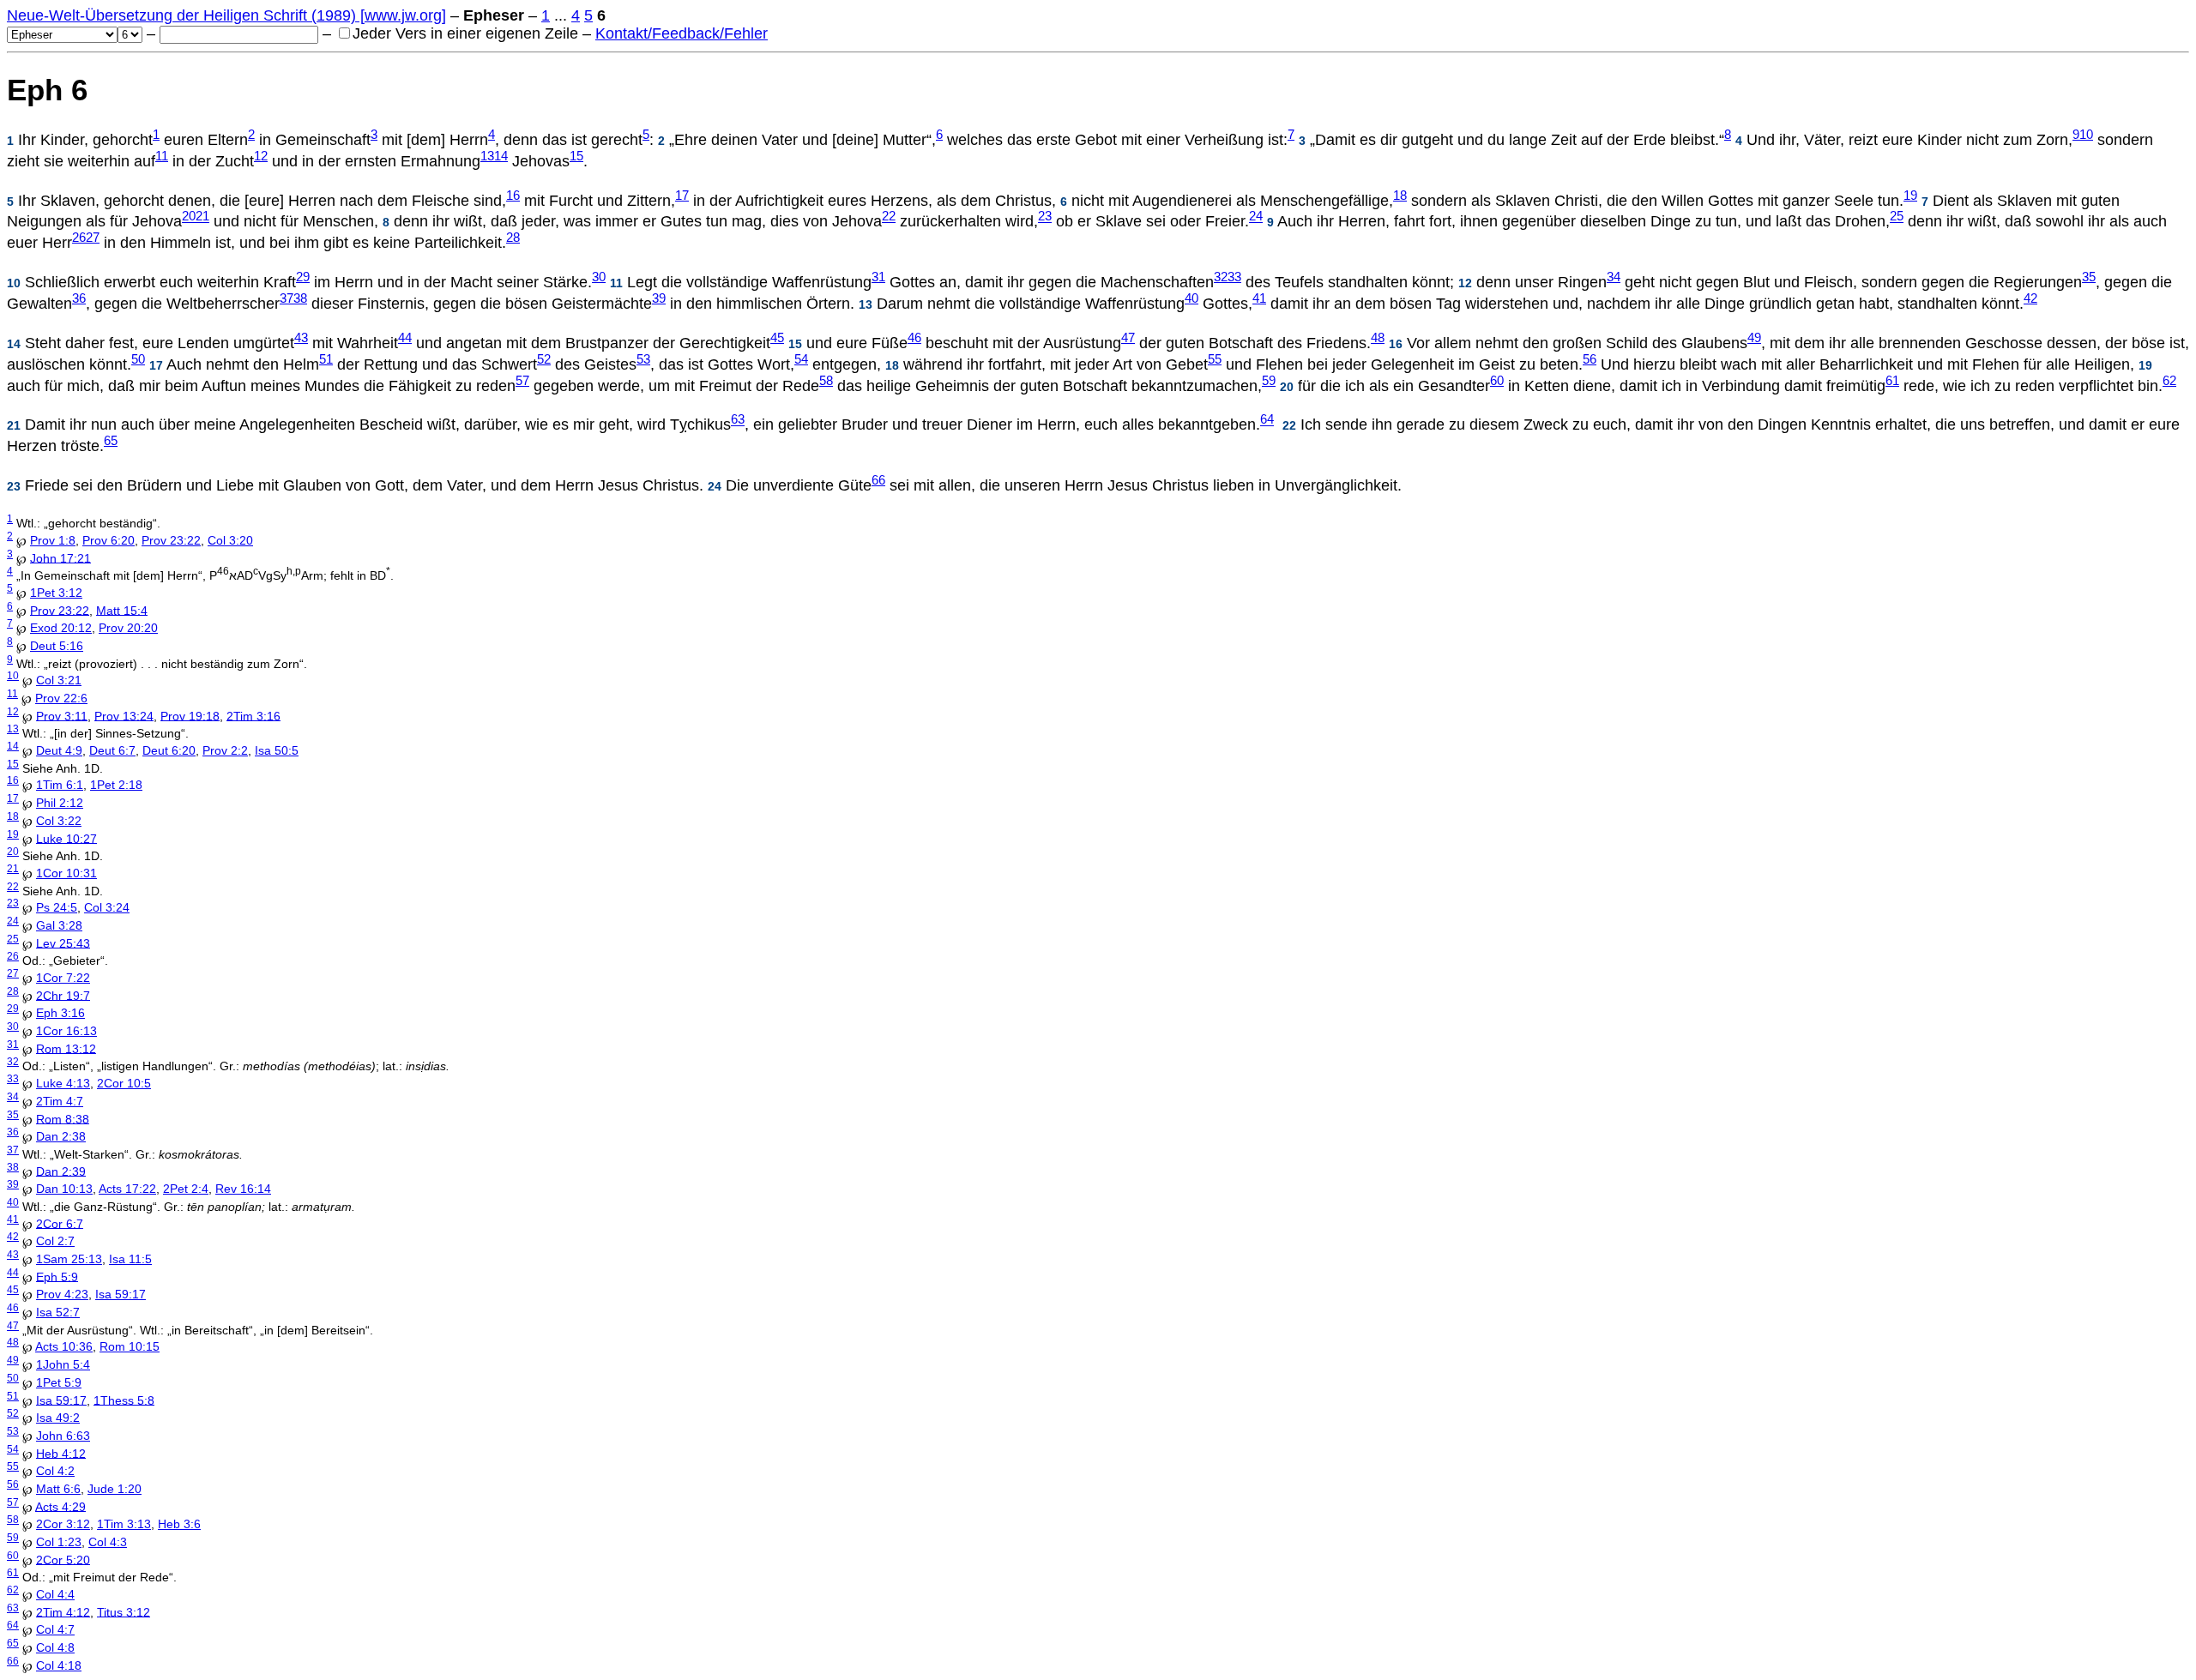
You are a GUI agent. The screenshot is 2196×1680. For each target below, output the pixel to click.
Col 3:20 (230, 540)
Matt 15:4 (122, 610)
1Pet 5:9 (59, 1382)
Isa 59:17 (121, 1294)
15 (576, 156)
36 (79, 298)
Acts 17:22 (127, 1189)
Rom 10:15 (130, 1346)
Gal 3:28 (59, 925)
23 (1045, 217)
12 (261, 156)
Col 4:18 (59, 1665)
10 (2086, 135)
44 (405, 338)
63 (738, 420)
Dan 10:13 (64, 1189)
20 (189, 217)
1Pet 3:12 (56, 593)
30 (599, 277)
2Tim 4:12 (63, 1611)
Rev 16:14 (243, 1189)
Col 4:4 (55, 1594)
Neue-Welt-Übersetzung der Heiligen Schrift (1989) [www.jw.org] (226, 15)
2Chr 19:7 (63, 995)
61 (1892, 381)
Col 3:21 (59, 680)
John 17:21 (60, 557)
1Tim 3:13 (124, 1524)
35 (2089, 277)
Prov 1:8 (53, 540)
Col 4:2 (55, 1471)
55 (1215, 359)
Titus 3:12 (124, 1611)
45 (777, 338)
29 (303, 277)
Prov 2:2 (225, 750)
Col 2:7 (55, 1241)
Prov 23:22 (171, 540)
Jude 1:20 (115, 1489)
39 (659, 298)
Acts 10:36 (64, 1346)
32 (1221, 277)
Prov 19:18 (190, 715)
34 (1614, 277)
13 (487, 156)
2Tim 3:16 (253, 715)
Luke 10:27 (66, 838)
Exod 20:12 (61, 628)
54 (801, 359)
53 (643, 359)
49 (1754, 338)
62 (2169, 381)
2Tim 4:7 (60, 1101)
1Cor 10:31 (66, 873)
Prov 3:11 (62, 715)
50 (138, 359)
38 (300, 298)
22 (889, 217)
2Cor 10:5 (124, 1083)
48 (1378, 338)
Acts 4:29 (60, 1506)
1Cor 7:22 (63, 978)
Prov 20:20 (128, 628)
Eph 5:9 (57, 1276)
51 (326, 359)
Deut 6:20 (169, 750)
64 (1267, 420)
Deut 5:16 (57, 646)
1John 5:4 (63, 1364)
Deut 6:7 (112, 750)
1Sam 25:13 (69, 1259)
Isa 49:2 (58, 1418)
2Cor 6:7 (60, 1223)
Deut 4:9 (59, 750)
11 (162, 156)
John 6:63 (63, 1436)
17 (682, 196)
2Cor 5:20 (63, 1559)
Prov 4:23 (62, 1294)
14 (501, 156)
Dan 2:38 (61, 1136)
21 (202, 217)
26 (79, 238)
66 (878, 480)
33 (1234, 277)
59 (1269, 381)
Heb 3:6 (179, 1524)
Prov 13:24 (124, 715)
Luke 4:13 (63, 1083)
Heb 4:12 (61, 1453)
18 (1400, 196)
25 (1897, 217)
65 (111, 441)
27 (93, 238)
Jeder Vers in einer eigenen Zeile (465, 33)
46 (914, 338)
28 (513, 238)
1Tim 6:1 (60, 785)
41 (1259, 298)
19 (1910, 196)
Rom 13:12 (66, 1048)
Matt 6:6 (58, 1489)
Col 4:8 (55, 1647)
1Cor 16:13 (66, 1031)
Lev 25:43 (63, 942)
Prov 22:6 (61, 698)
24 (1256, 217)
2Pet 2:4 (186, 1189)
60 (1497, 381)
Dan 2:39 (61, 1171)
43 (301, 338)
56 (1590, 359)
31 (878, 277)
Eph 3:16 (60, 1013)
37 (287, 298)
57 (522, 381)
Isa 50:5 (277, 750)
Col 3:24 (107, 907)
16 (513, 196)
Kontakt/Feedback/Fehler (682, 33)
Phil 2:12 (60, 803)
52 (544, 359)
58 (826, 381)
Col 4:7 (55, 1629)
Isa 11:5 (130, 1259)
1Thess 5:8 (124, 1400)
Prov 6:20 (109, 540)
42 (2030, 298)
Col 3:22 (59, 821)
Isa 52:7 (58, 1312)
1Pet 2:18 (116, 785)
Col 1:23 (59, 1542)
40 (1192, 298)
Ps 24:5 (57, 907)
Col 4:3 (108, 1542)
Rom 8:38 (63, 1118)
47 (1128, 338)
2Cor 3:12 (63, 1524)
